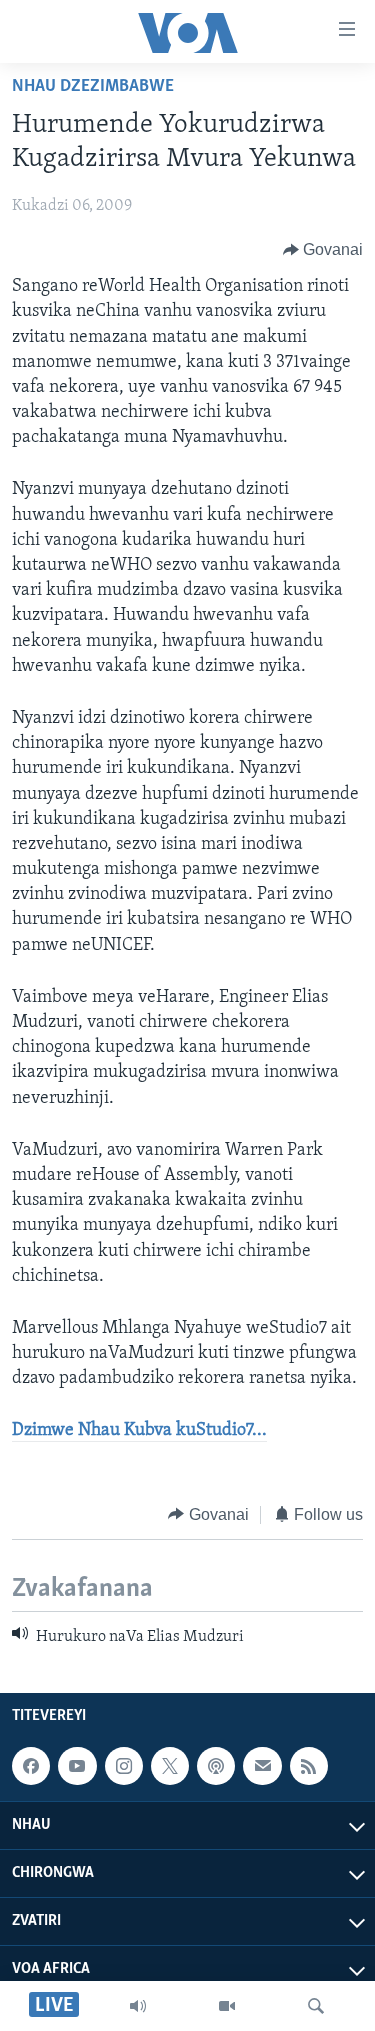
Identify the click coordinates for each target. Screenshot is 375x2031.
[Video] (227, 2006)
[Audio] (138, 2006)
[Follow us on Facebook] (31, 1766)
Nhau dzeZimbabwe (93, 87)
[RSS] (309, 1766)
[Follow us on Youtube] (77, 1766)
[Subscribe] (262, 1766)
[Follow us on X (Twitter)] (170, 1766)
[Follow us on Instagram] (124, 1766)
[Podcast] (216, 1766)
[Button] (323, 250)
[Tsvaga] (316, 2006)
